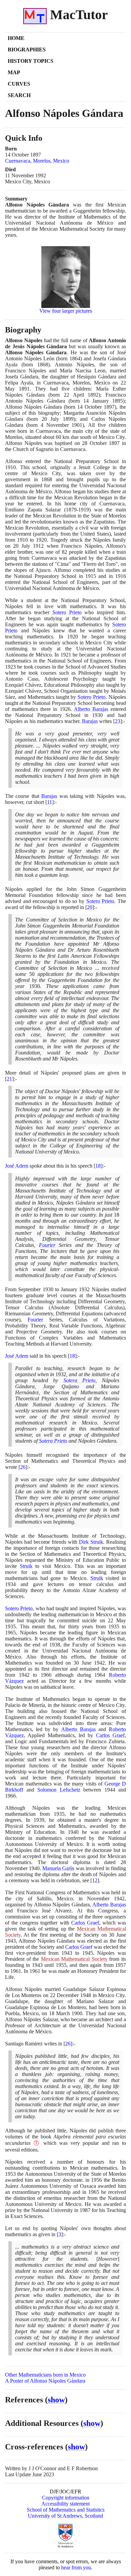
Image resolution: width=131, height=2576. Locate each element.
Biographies (27, 50)
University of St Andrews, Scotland (65, 2516)
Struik (26, 1566)
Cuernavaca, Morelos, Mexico (37, 161)
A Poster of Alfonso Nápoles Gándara (45, 2381)
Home (16, 38)
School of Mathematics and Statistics (66, 2510)
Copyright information (66, 2498)
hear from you (76, 2567)
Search (19, 95)
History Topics (31, 61)
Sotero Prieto (67, 612)
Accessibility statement (65, 2504)
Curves (19, 84)
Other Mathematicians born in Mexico (45, 2375)
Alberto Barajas (91, 709)
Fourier (47, 1245)
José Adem (17, 1166)
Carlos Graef (110, 1735)
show (56, 2400)
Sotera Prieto (79, 1380)
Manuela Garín (58, 1868)
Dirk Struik (91, 1542)
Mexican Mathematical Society (74, 1959)
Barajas (90, 721)
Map (14, 72)
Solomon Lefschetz (59, 1790)
